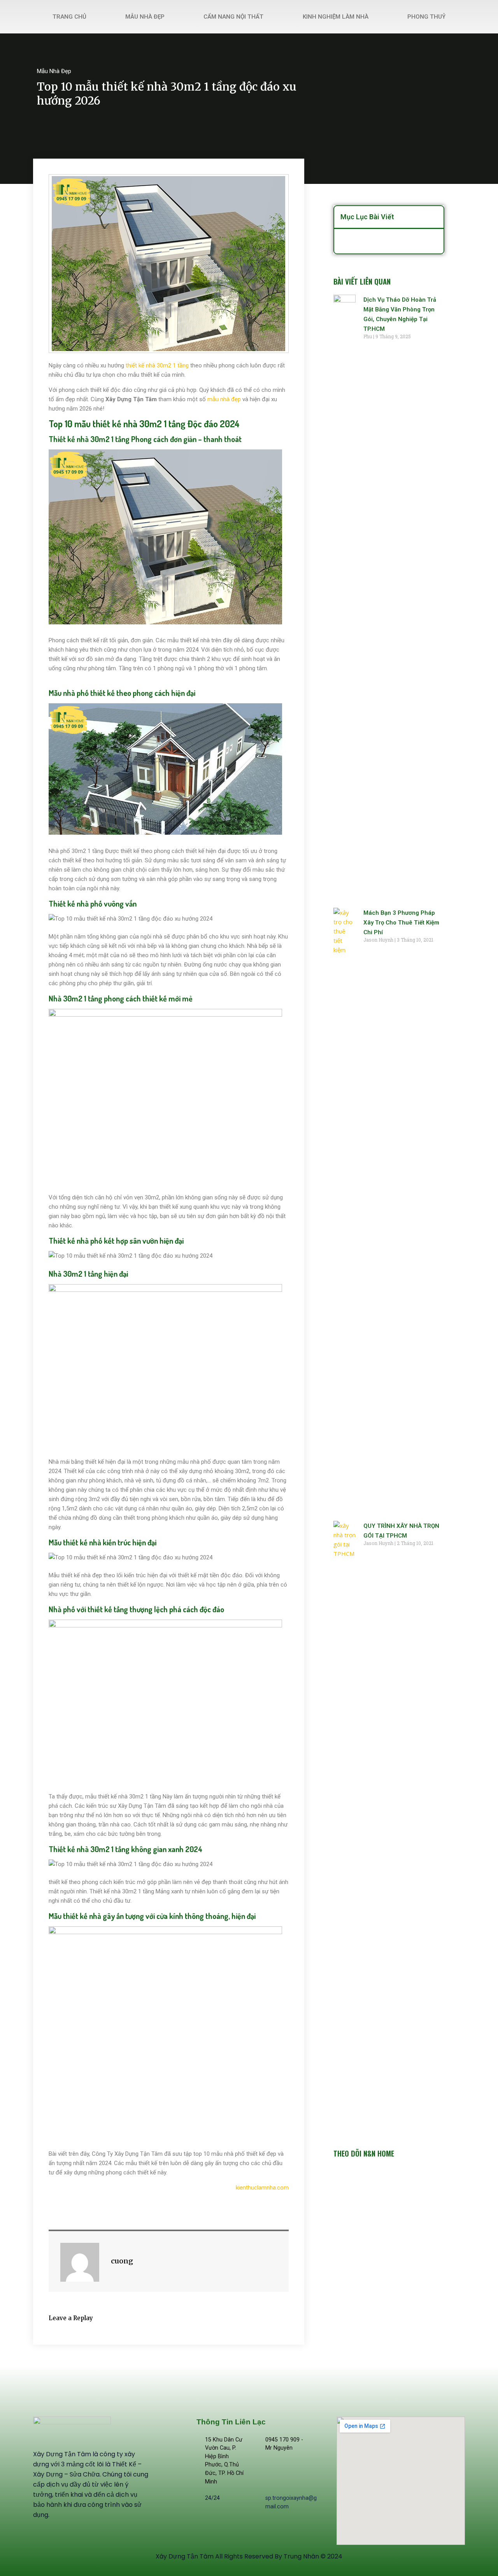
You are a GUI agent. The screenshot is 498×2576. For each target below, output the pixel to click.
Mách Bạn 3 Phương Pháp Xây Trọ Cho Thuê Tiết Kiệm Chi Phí (401, 923)
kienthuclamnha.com (262, 2188)
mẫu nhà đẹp (224, 399)
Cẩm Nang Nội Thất (233, 17)
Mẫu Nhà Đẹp (145, 17)
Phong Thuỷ (426, 17)
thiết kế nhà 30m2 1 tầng (157, 365)
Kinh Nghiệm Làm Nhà (336, 17)
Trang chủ (69, 17)
